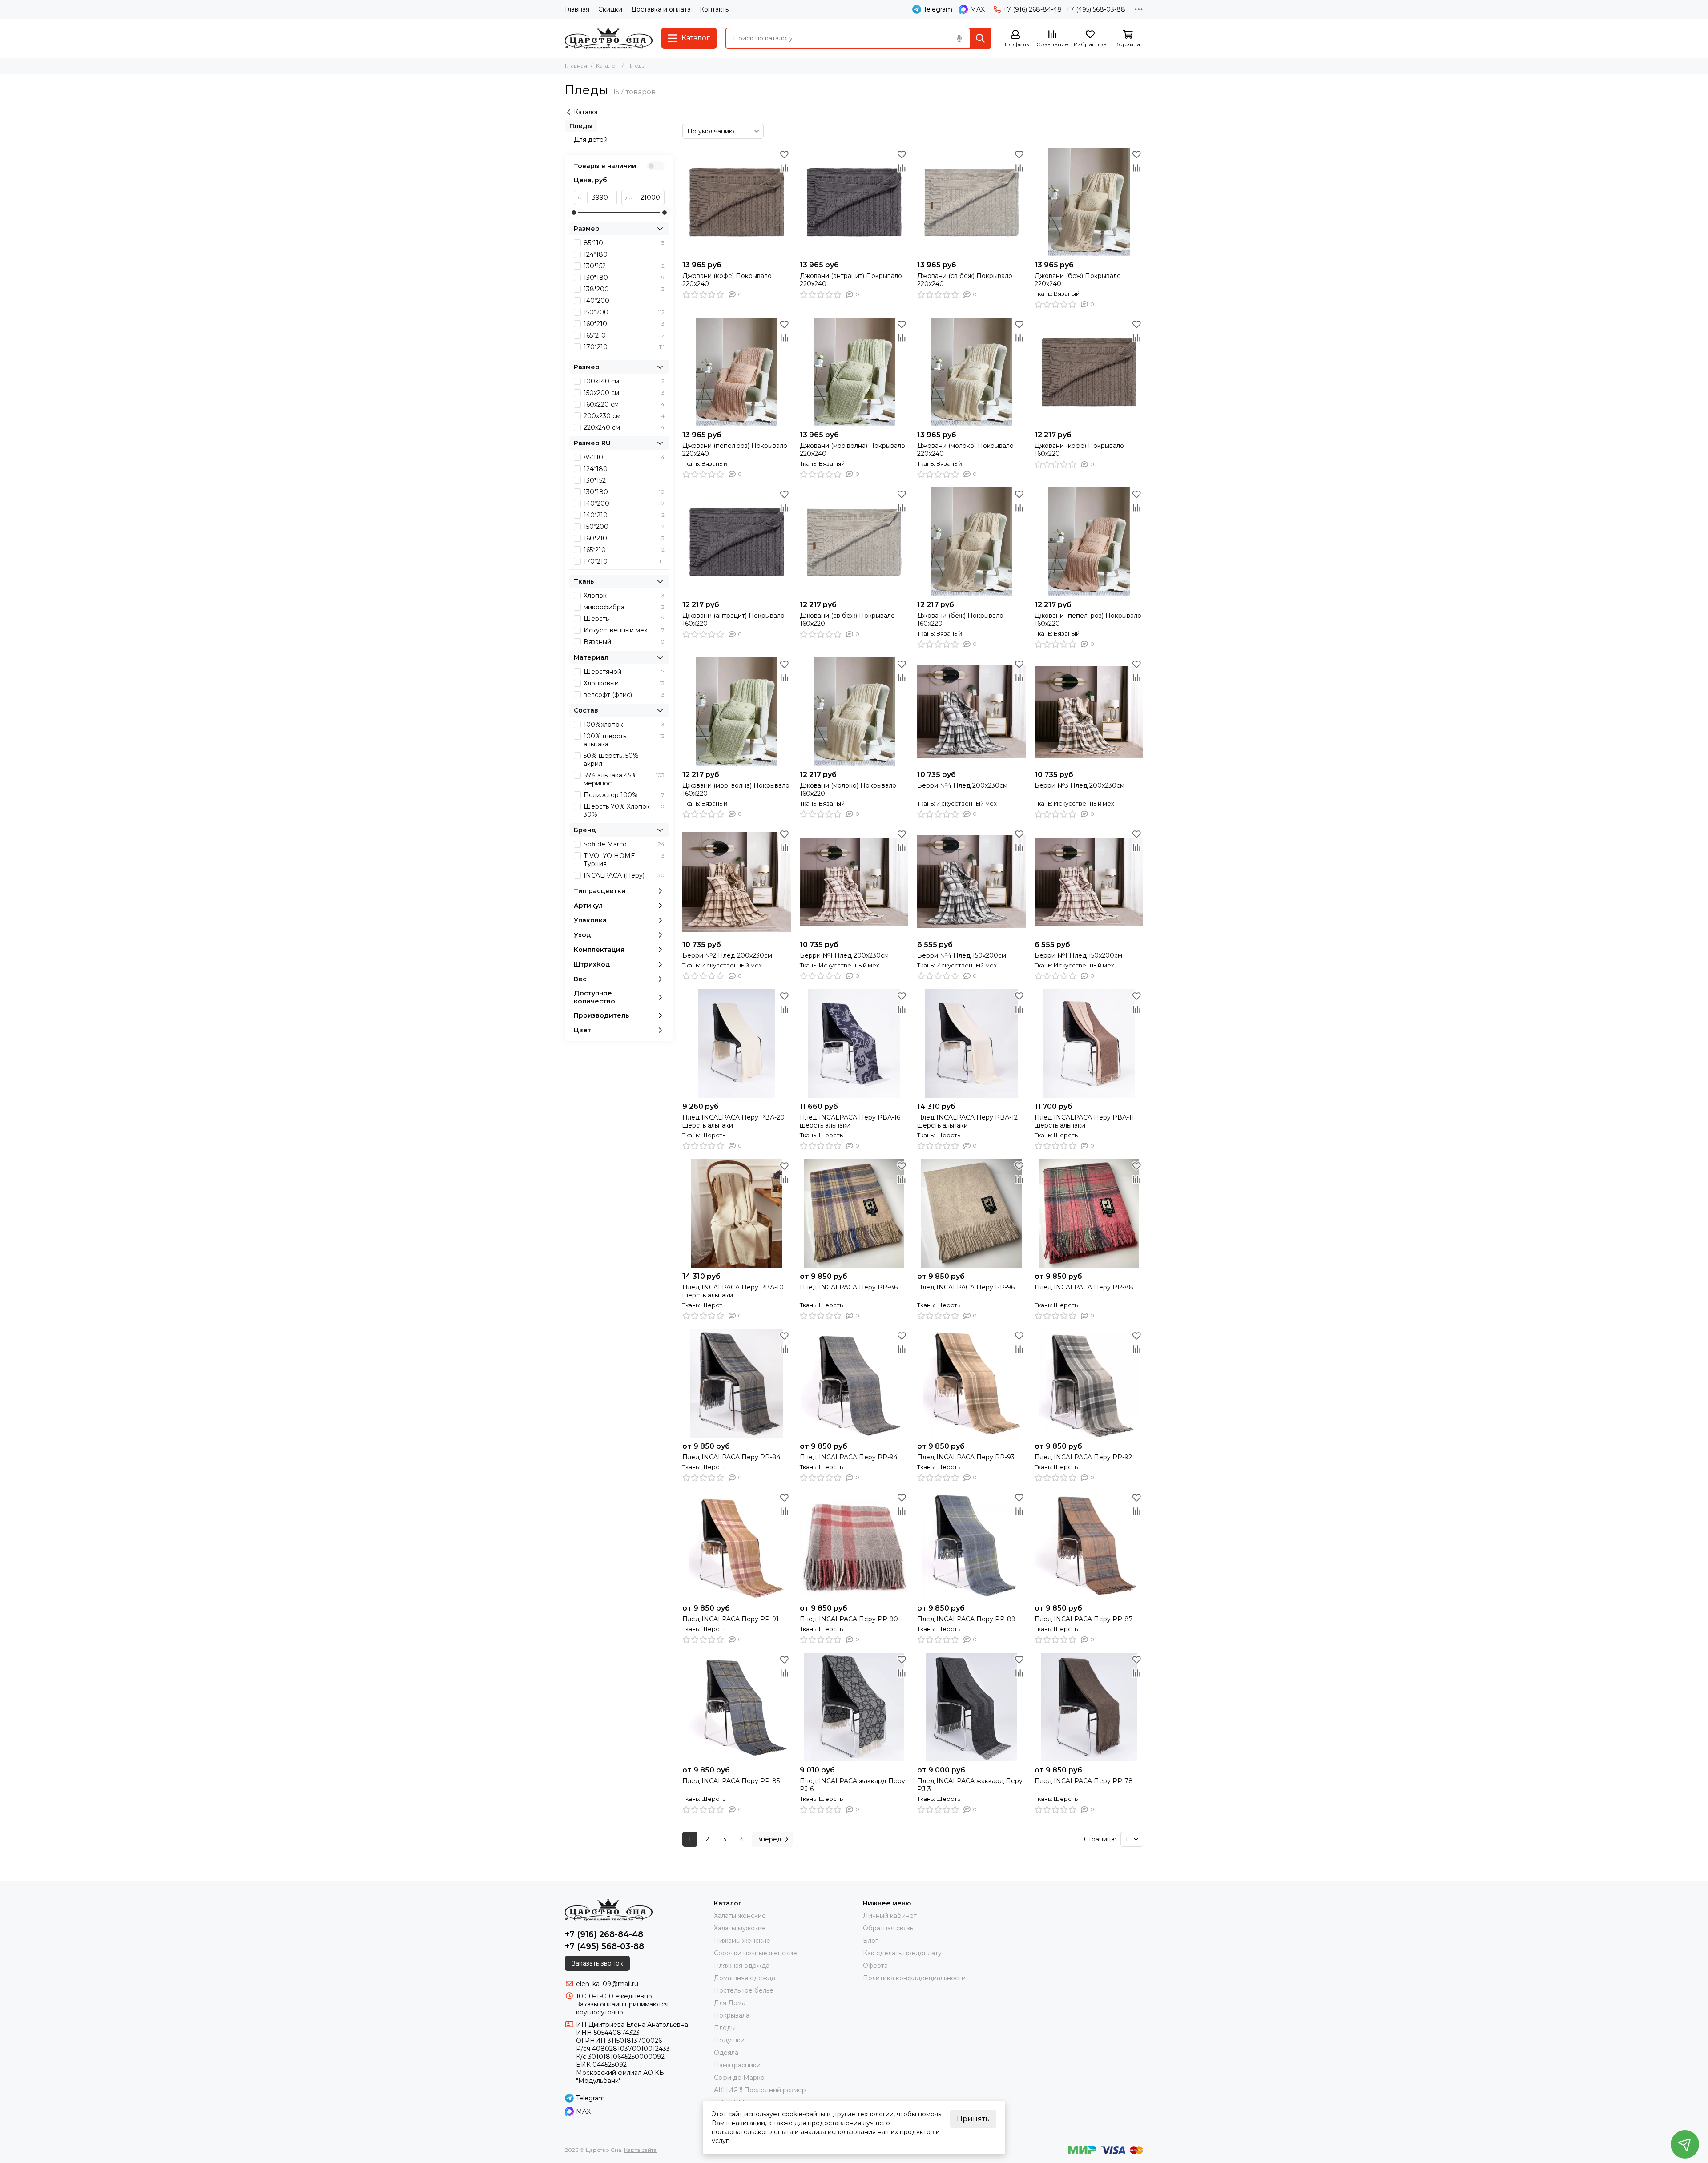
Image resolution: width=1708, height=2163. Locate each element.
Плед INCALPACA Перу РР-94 (849, 1457)
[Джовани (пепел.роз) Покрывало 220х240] (737, 372)
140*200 (624, 301)
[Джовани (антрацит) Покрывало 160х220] (737, 542)
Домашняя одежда (745, 1978)
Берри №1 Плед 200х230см (844, 955)
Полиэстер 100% (624, 795)
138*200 (624, 289)
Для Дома (730, 2003)
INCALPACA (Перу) (624, 875)
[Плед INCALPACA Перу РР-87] (1089, 1545)
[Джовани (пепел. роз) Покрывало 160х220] (1089, 542)
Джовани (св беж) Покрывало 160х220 (847, 620)
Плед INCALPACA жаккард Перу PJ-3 (970, 1785)
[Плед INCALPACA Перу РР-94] (854, 1383)
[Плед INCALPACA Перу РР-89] (971, 1545)
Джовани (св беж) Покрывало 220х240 (965, 280)
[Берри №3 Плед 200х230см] (1089, 712)
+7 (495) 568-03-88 (1096, 9)
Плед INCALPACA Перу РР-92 (1083, 1457)
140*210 (624, 515)
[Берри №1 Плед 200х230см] (854, 882)
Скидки (610, 9)
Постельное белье (744, 1990)
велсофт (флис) (624, 695)
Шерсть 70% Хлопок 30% (624, 810)
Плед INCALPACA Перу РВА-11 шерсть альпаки (1084, 1121)
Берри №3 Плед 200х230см (1080, 785)
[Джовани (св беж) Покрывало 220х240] (971, 202)
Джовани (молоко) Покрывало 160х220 (848, 789)
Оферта (875, 1966)
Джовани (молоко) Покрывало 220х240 (965, 450)
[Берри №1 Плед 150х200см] (1089, 882)
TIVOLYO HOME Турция (624, 860)
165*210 (624, 335)
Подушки (729, 2040)
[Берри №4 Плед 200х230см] (971, 712)
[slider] (574, 213)
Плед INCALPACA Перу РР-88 (1084, 1287)
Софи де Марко (739, 2078)
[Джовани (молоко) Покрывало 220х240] (971, 372)
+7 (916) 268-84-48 (1032, 9)
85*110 (624, 243)
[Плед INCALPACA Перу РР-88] (1089, 1213)
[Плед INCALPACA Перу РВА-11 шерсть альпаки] (1089, 1043)
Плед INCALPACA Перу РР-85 (731, 1781)
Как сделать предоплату (902, 1953)
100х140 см (624, 381)
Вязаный (624, 642)
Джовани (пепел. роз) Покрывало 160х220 (1088, 620)
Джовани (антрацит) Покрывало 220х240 (851, 280)
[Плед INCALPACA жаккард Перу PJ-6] (854, 1707)
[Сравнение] (784, 168)
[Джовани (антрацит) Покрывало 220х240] (854, 202)
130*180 (624, 278)
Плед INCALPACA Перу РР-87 (1084, 1619)
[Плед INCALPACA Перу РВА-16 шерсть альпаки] (854, 1043)
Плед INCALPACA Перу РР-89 (966, 1619)
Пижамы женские (742, 1941)
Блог (870, 1941)
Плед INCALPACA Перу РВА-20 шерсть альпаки (733, 1121)
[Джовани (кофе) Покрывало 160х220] (1089, 372)
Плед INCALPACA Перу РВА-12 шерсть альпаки (967, 1121)
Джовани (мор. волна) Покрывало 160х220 (736, 789)
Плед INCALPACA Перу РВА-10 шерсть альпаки (733, 1291)
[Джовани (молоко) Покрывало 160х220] (854, 712)
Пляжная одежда (742, 1966)
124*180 (624, 254)
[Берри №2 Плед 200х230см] (737, 882)
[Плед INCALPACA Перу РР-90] (854, 1545)
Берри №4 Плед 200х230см (962, 785)
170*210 (624, 347)
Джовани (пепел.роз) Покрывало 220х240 (735, 450)
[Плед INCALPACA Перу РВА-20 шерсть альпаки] (737, 1043)
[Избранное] (784, 154)
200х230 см (624, 416)
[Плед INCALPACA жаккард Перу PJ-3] (971, 1707)
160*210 (624, 324)
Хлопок (624, 596)
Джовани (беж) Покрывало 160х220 (960, 620)
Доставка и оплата (661, 9)
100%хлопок (624, 725)
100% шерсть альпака (624, 740)
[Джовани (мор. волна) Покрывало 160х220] (737, 712)
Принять (973, 2119)
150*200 (624, 312)
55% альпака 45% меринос (624, 779)
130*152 (624, 266)
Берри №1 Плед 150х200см (1078, 955)
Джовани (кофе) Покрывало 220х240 (727, 280)
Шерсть (624, 619)
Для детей (591, 140)
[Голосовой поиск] (959, 38)
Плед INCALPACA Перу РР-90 (849, 1619)
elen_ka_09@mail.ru (607, 1984)
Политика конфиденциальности (914, 1978)
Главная (577, 9)
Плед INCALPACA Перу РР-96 (966, 1287)
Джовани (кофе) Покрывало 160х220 (1079, 450)
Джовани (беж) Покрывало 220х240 (1078, 280)
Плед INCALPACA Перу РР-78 (1084, 1781)
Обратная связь (888, 1928)
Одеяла (726, 2053)
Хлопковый (624, 683)
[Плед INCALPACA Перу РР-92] (1089, 1383)
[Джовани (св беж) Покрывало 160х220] (854, 542)
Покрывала (732, 2015)
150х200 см (624, 393)
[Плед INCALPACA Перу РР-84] (737, 1383)
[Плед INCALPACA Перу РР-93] (971, 1383)
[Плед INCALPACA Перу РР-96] (971, 1213)
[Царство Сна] (609, 38)
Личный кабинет (890, 1916)
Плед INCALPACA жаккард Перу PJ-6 (852, 1785)
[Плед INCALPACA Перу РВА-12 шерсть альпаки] (971, 1043)
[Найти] (980, 38)
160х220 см (624, 404)
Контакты (715, 9)
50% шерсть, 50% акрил (624, 760)
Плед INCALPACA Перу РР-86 (849, 1287)
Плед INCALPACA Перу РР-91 (731, 1619)
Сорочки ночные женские (755, 1953)
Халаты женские (740, 1916)
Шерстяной (624, 672)
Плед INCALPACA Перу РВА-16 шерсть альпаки (850, 1121)
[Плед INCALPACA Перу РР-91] (737, 1545)
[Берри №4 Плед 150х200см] (971, 882)
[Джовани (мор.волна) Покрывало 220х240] (854, 372)
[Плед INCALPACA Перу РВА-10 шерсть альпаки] (737, 1213)
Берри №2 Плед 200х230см (727, 955)
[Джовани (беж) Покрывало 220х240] (1089, 202)
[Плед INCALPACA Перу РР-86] (854, 1213)
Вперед (769, 1839)
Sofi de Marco (624, 844)
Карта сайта (640, 2150)
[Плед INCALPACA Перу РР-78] (1089, 1707)
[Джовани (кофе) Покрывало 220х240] (737, 202)
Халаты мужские (740, 1928)
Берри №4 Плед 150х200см (962, 955)
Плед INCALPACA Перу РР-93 (966, 1457)
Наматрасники (737, 2065)
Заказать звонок (597, 1963)
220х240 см (624, 427)
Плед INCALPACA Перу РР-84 (731, 1457)
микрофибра (624, 607)
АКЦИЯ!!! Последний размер (760, 2090)
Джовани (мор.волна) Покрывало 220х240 (852, 450)
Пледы (581, 126)
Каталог (607, 66)
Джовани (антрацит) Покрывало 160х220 (733, 620)
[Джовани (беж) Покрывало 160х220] (971, 542)
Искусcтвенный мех (624, 630)
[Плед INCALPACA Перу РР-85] (737, 1707)
